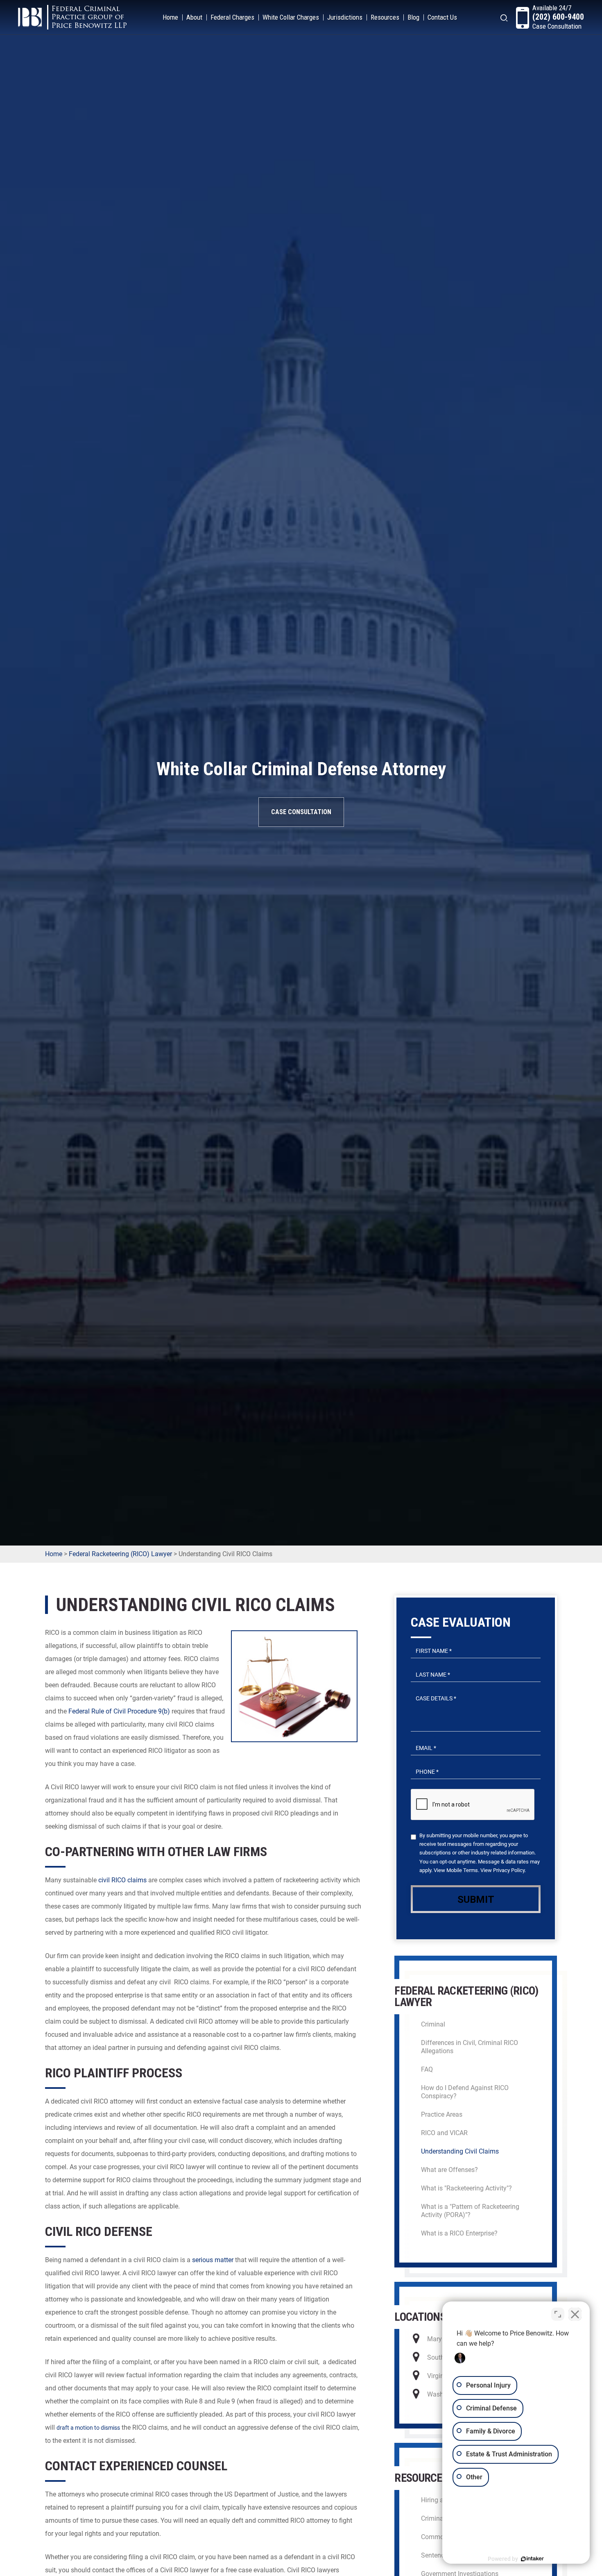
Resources (385, 17)
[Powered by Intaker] (532, 2559)
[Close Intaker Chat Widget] (575, 2314)
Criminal (433, 2024)
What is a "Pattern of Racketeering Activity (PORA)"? (470, 2211)
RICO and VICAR (444, 2133)
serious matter (213, 2260)
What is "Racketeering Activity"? (466, 2188)
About (194, 17)
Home (170, 17)
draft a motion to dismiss (88, 2428)
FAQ (427, 2069)
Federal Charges (232, 17)
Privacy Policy (509, 1870)
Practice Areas (442, 2114)
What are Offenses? (449, 2170)
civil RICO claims (122, 1880)
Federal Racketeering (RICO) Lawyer (120, 1554)
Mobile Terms (462, 1870)
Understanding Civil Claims (460, 2151)
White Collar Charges (291, 17)
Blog (413, 17)
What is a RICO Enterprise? (459, 2233)
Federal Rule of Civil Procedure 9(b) (119, 1711)
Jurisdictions (345, 17)
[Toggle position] (558, 2314)
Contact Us (442, 17)
